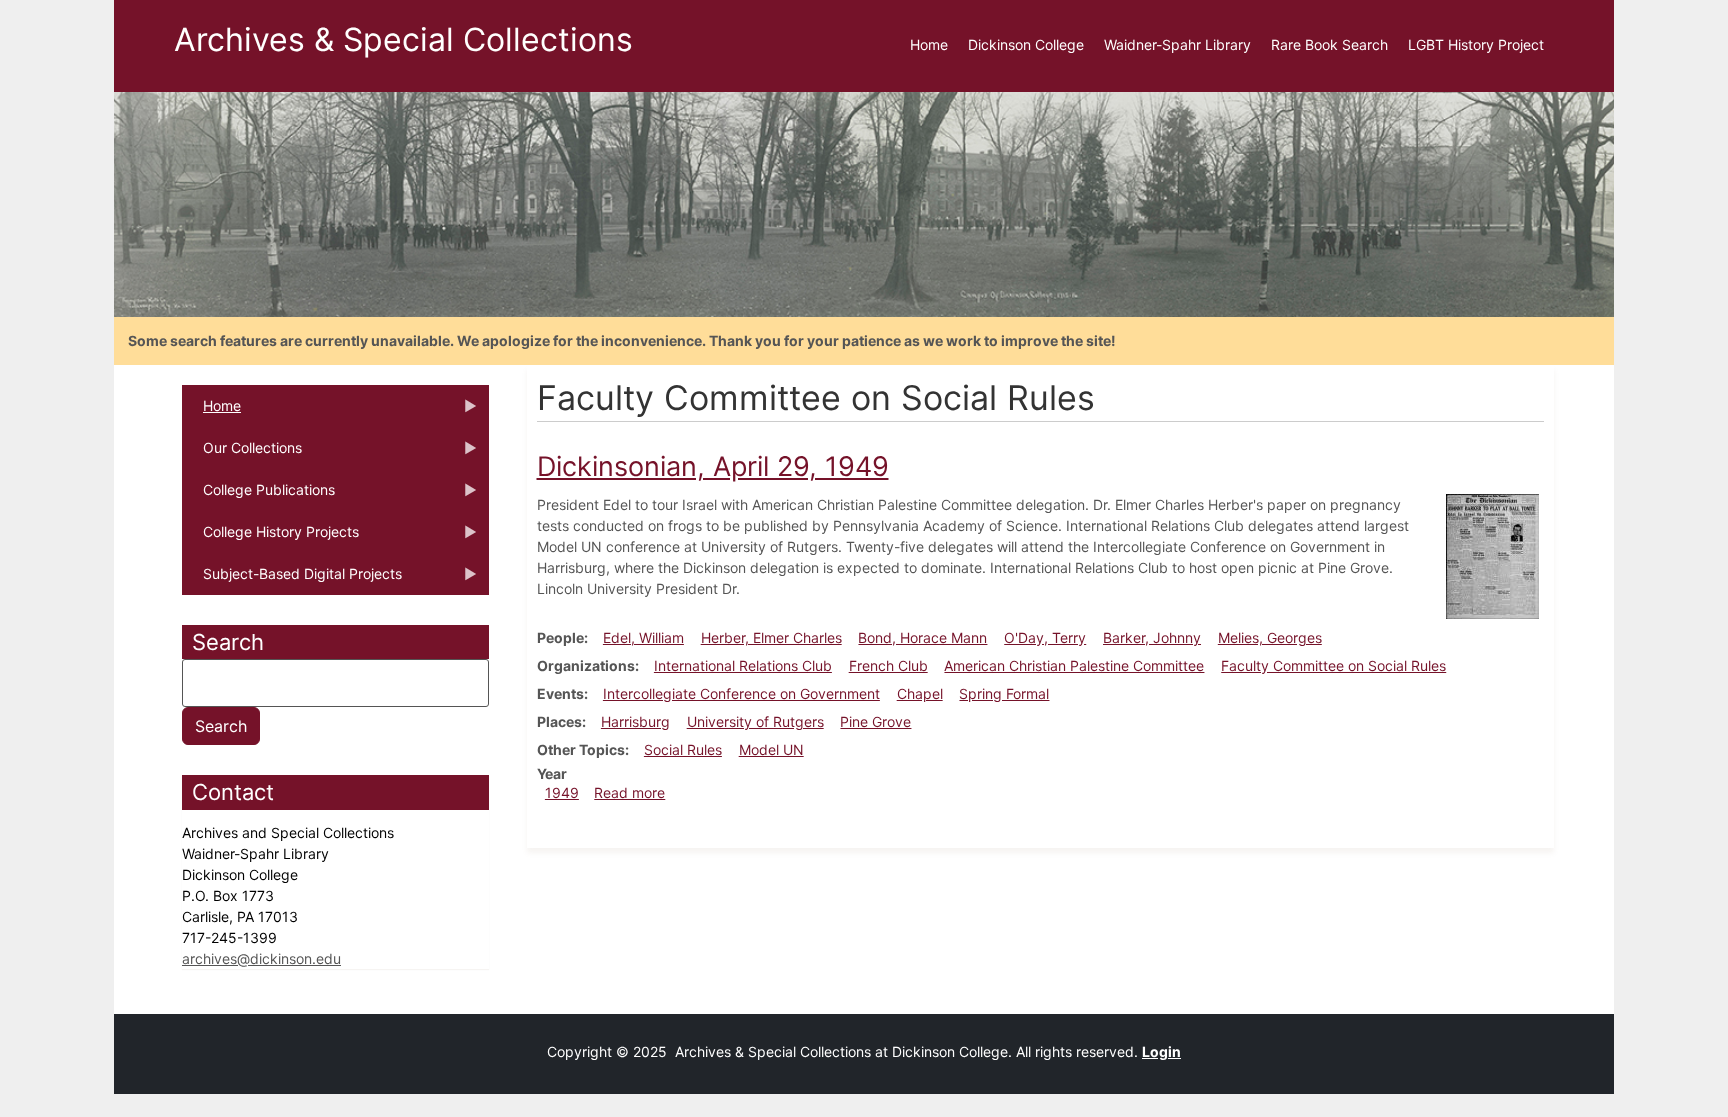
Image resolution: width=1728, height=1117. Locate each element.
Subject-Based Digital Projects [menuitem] (292, 580)
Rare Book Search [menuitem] (1329, 44)
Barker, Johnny (1152, 637)
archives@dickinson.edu (261, 958)
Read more (629, 792)
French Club (888, 665)
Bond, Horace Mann (922, 637)
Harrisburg (635, 721)
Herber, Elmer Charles (771, 637)
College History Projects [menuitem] (270, 538)
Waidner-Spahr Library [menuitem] (1177, 44)
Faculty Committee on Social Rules (1333, 665)
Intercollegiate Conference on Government (741, 693)
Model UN (771, 749)
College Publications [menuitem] (258, 496)
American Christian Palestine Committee (1074, 665)
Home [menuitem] (929, 44)
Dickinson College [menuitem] (1026, 44)
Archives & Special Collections (403, 39)
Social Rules (683, 749)
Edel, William (643, 637)
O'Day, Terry (1045, 637)
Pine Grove (875, 721)
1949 (562, 792)
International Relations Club (743, 665)
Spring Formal (1004, 693)
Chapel (920, 693)
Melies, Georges (1270, 637)
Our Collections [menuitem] (242, 454)
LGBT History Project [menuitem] (1476, 44)
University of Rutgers (755, 721)
